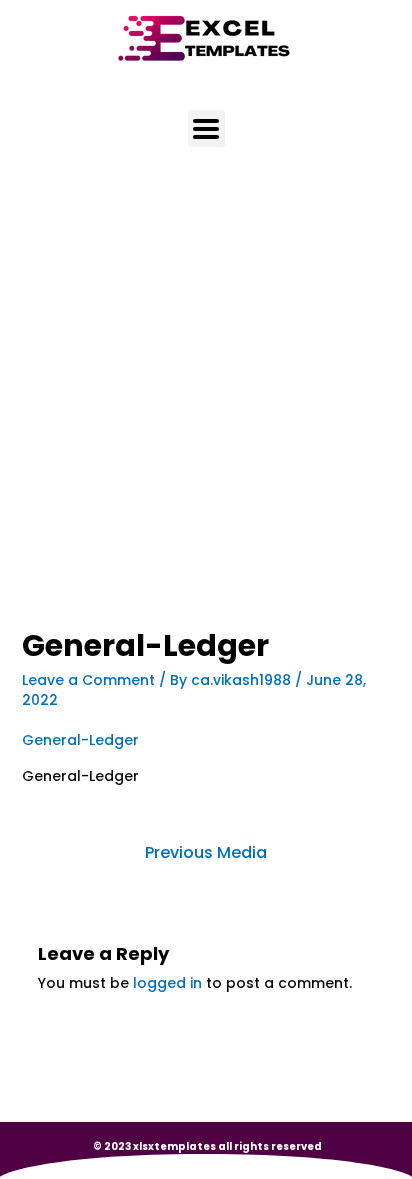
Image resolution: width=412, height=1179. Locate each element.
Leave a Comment (88, 680)
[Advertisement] (206, 415)
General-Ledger (80, 740)
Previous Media (206, 852)
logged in (167, 983)
